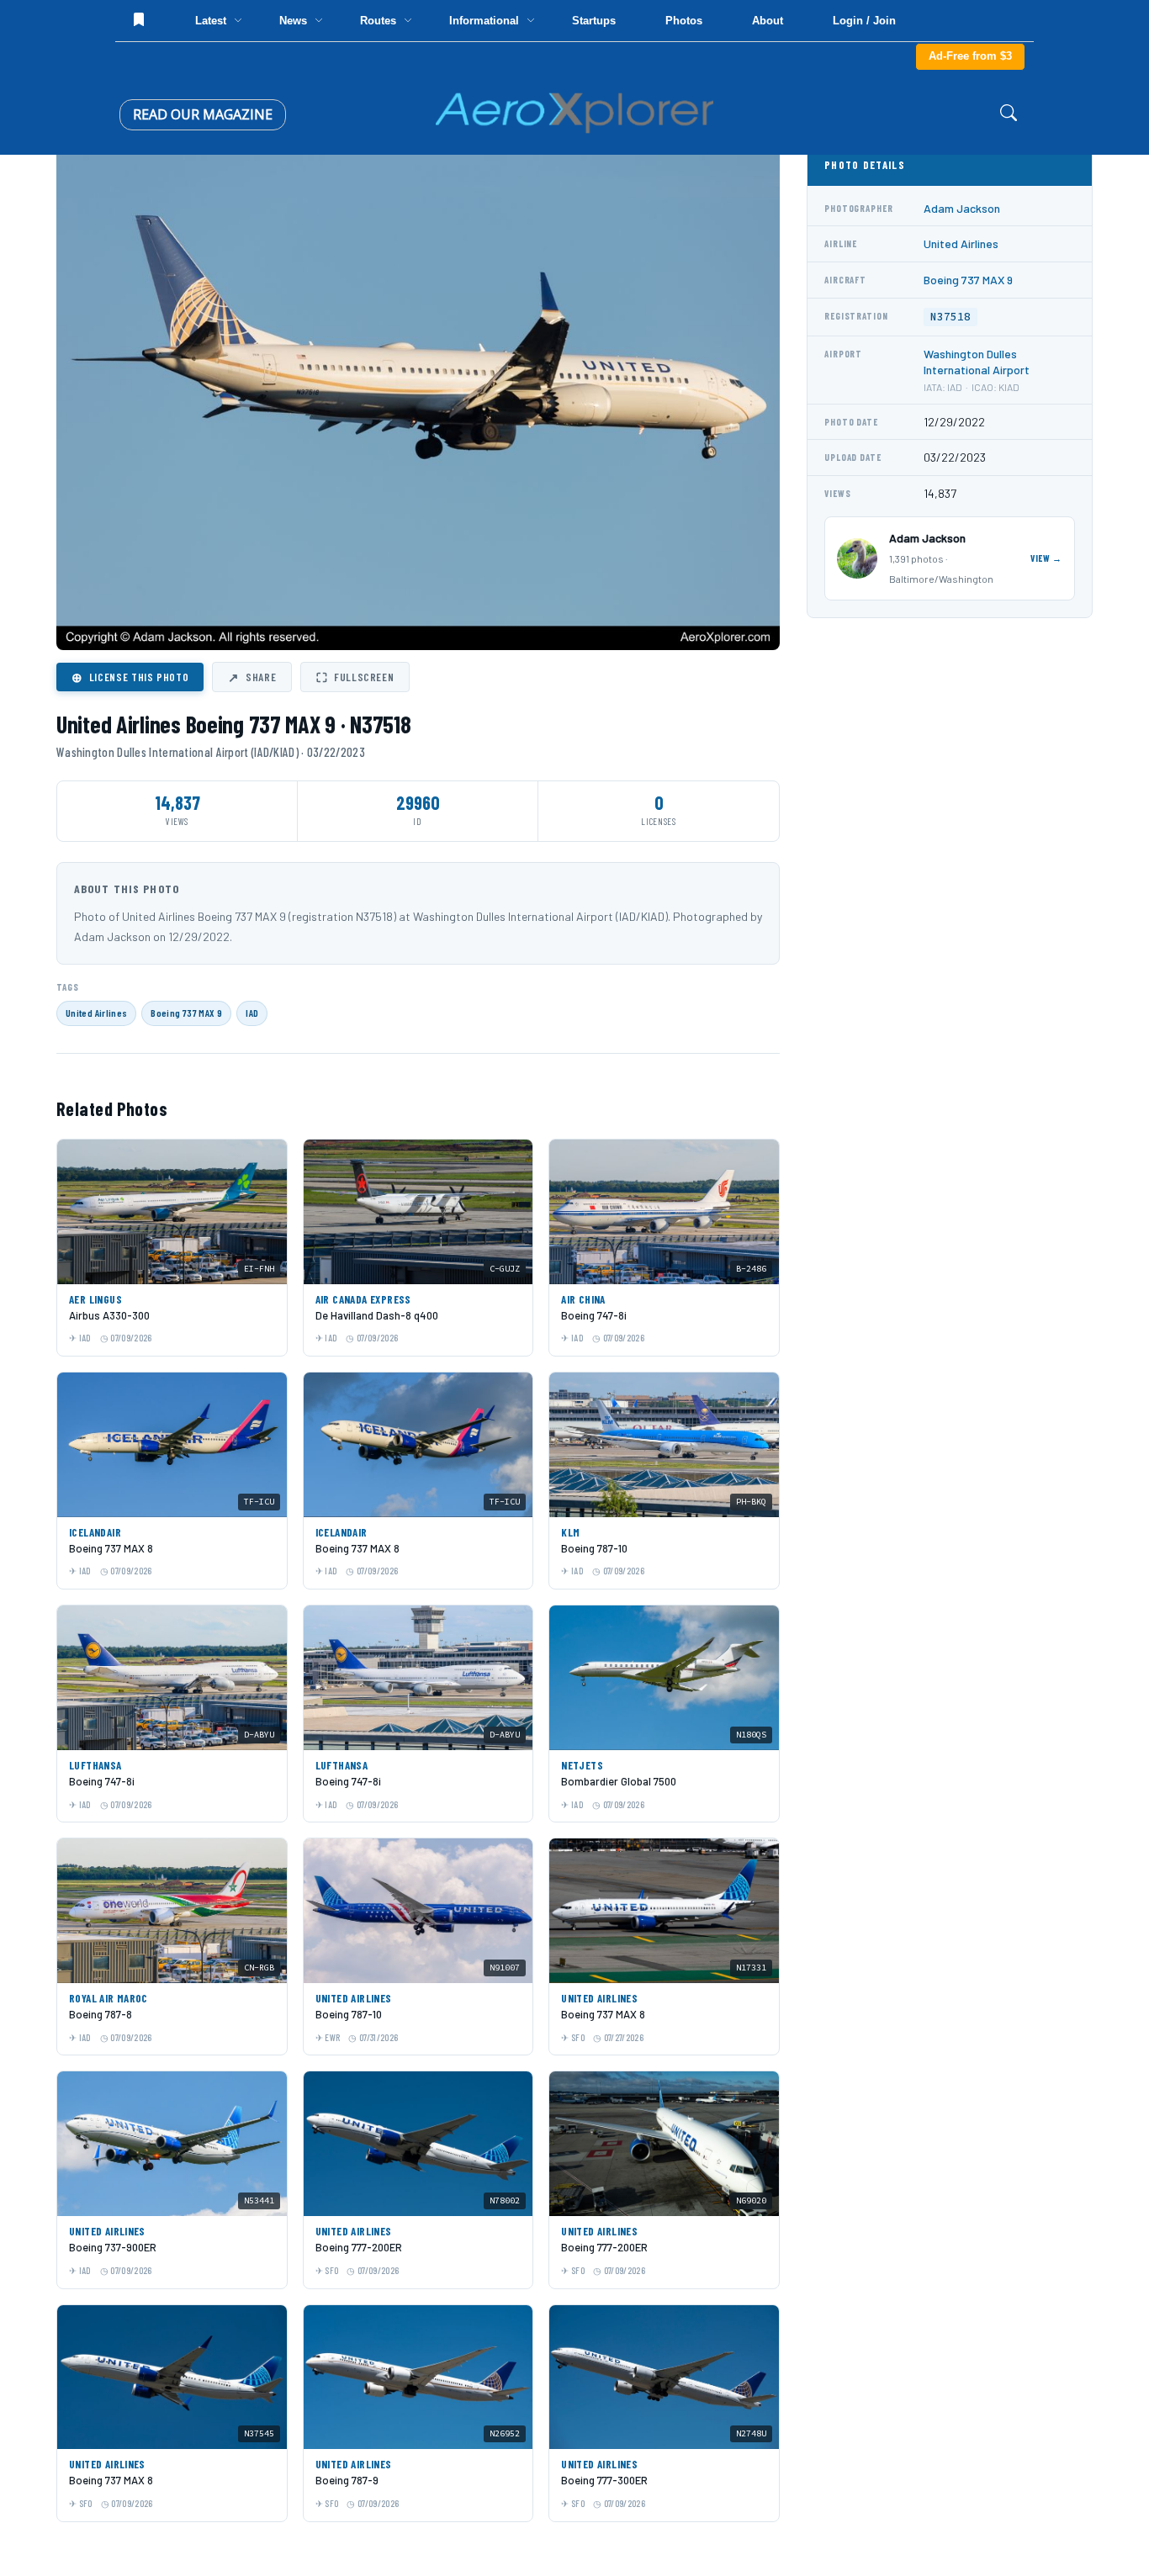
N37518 (950, 317)
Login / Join (864, 21)
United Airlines (96, 1013)
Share (252, 677)
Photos (684, 21)
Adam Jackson (962, 208)
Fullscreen (355, 677)
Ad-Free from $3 (970, 56)
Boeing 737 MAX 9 (186, 1013)
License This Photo (130, 677)
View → (1046, 558)
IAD (252, 1013)
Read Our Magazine (203, 114)
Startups (594, 21)
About (768, 21)
